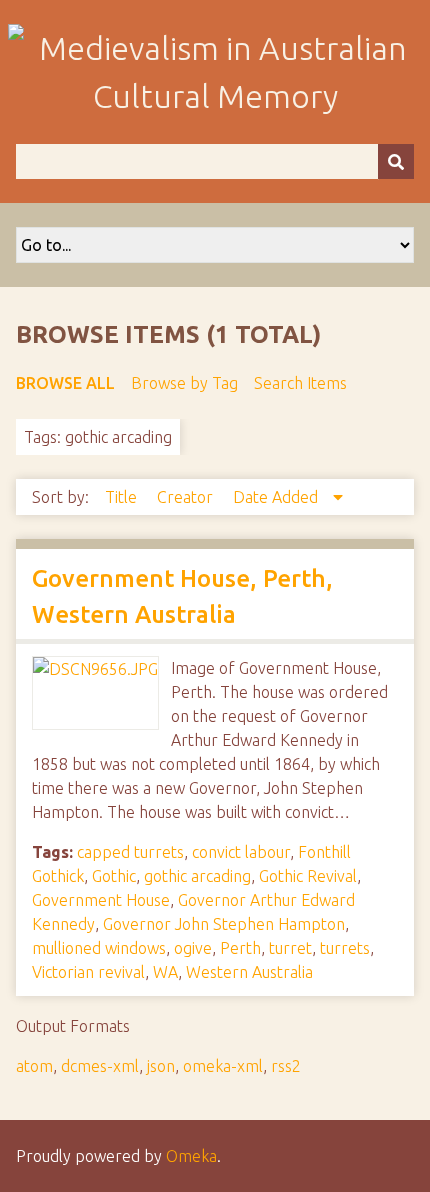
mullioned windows (99, 948)
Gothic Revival (308, 876)
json (161, 1066)
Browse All (65, 383)
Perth (240, 948)
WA (165, 972)
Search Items (300, 383)
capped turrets (130, 852)
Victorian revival (88, 972)
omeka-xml (223, 1066)
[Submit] (396, 161)
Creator (187, 497)
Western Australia (249, 972)
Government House (101, 900)
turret (290, 948)
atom (34, 1066)
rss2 (286, 1066)
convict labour (241, 852)
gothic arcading (197, 876)
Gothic (114, 876)
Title (123, 497)
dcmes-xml (100, 1066)
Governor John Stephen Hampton (224, 924)
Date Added (277, 497)
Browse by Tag (184, 383)
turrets (345, 948)
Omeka (191, 1156)
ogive (193, 948)
